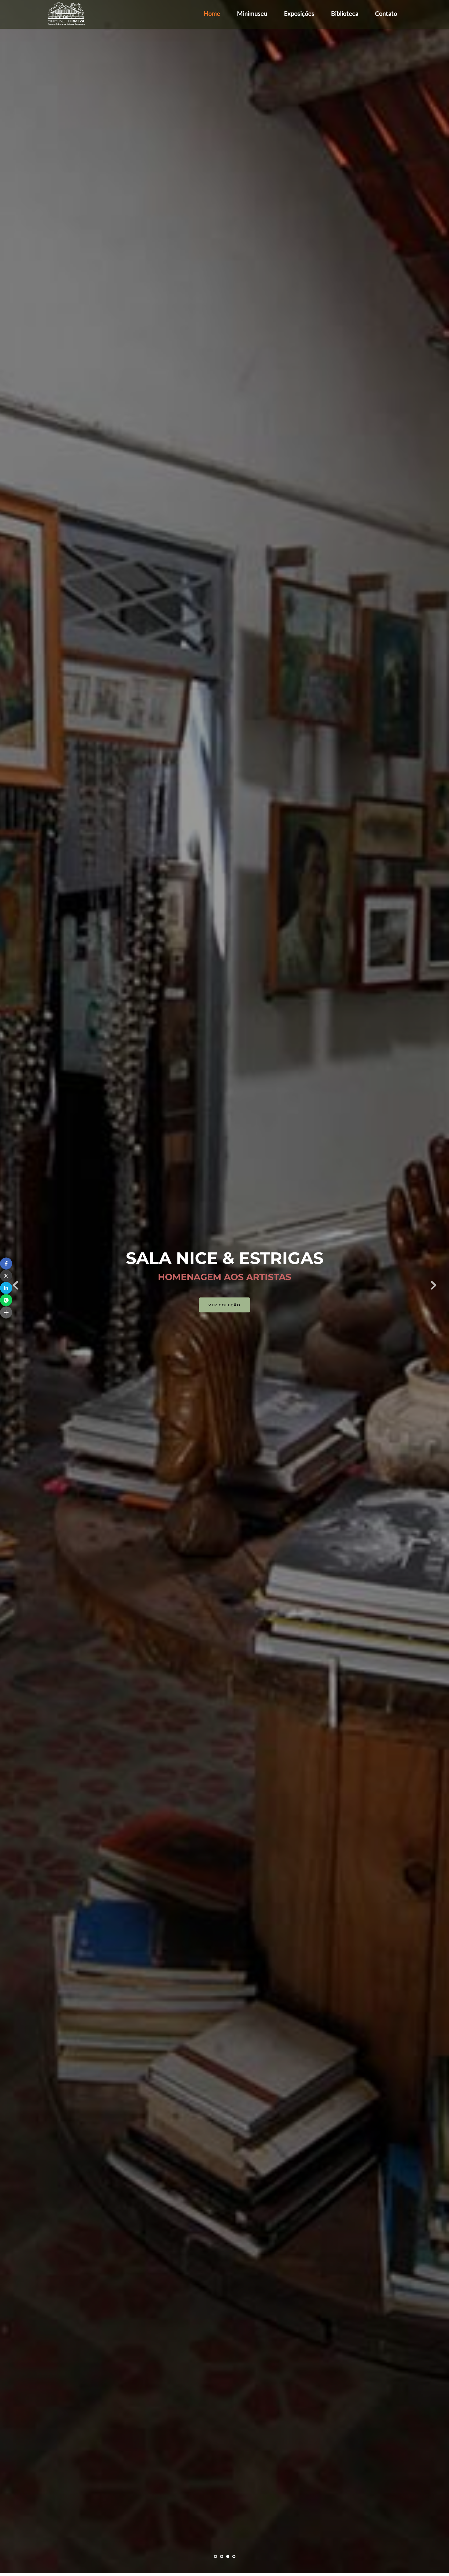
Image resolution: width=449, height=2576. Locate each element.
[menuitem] (212, 13)
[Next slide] (433, 1285)
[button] (6, 1264)
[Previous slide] (16, 1285)
